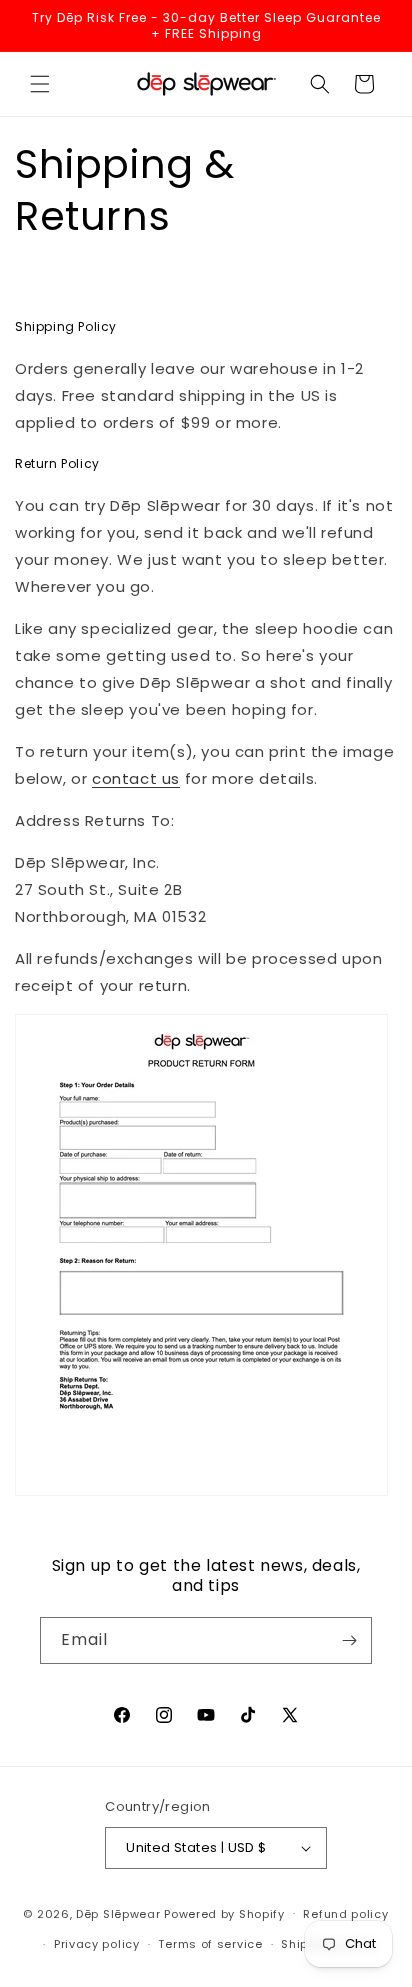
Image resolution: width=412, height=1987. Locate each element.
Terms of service (210, 1944)
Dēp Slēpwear (118, 1913)
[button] (40, 84)
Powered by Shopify (224, 1913)
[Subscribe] (349, 1640)
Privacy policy (97, 1944)
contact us (136, 778)
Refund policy (345, 1914)
